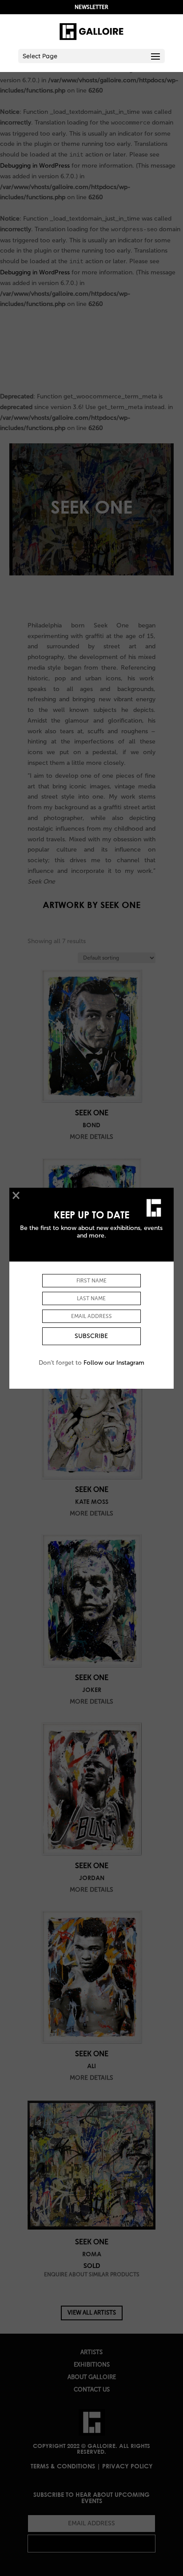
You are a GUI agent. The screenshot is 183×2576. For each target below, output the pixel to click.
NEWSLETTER (91, 7)
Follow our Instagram (114, 1363)
